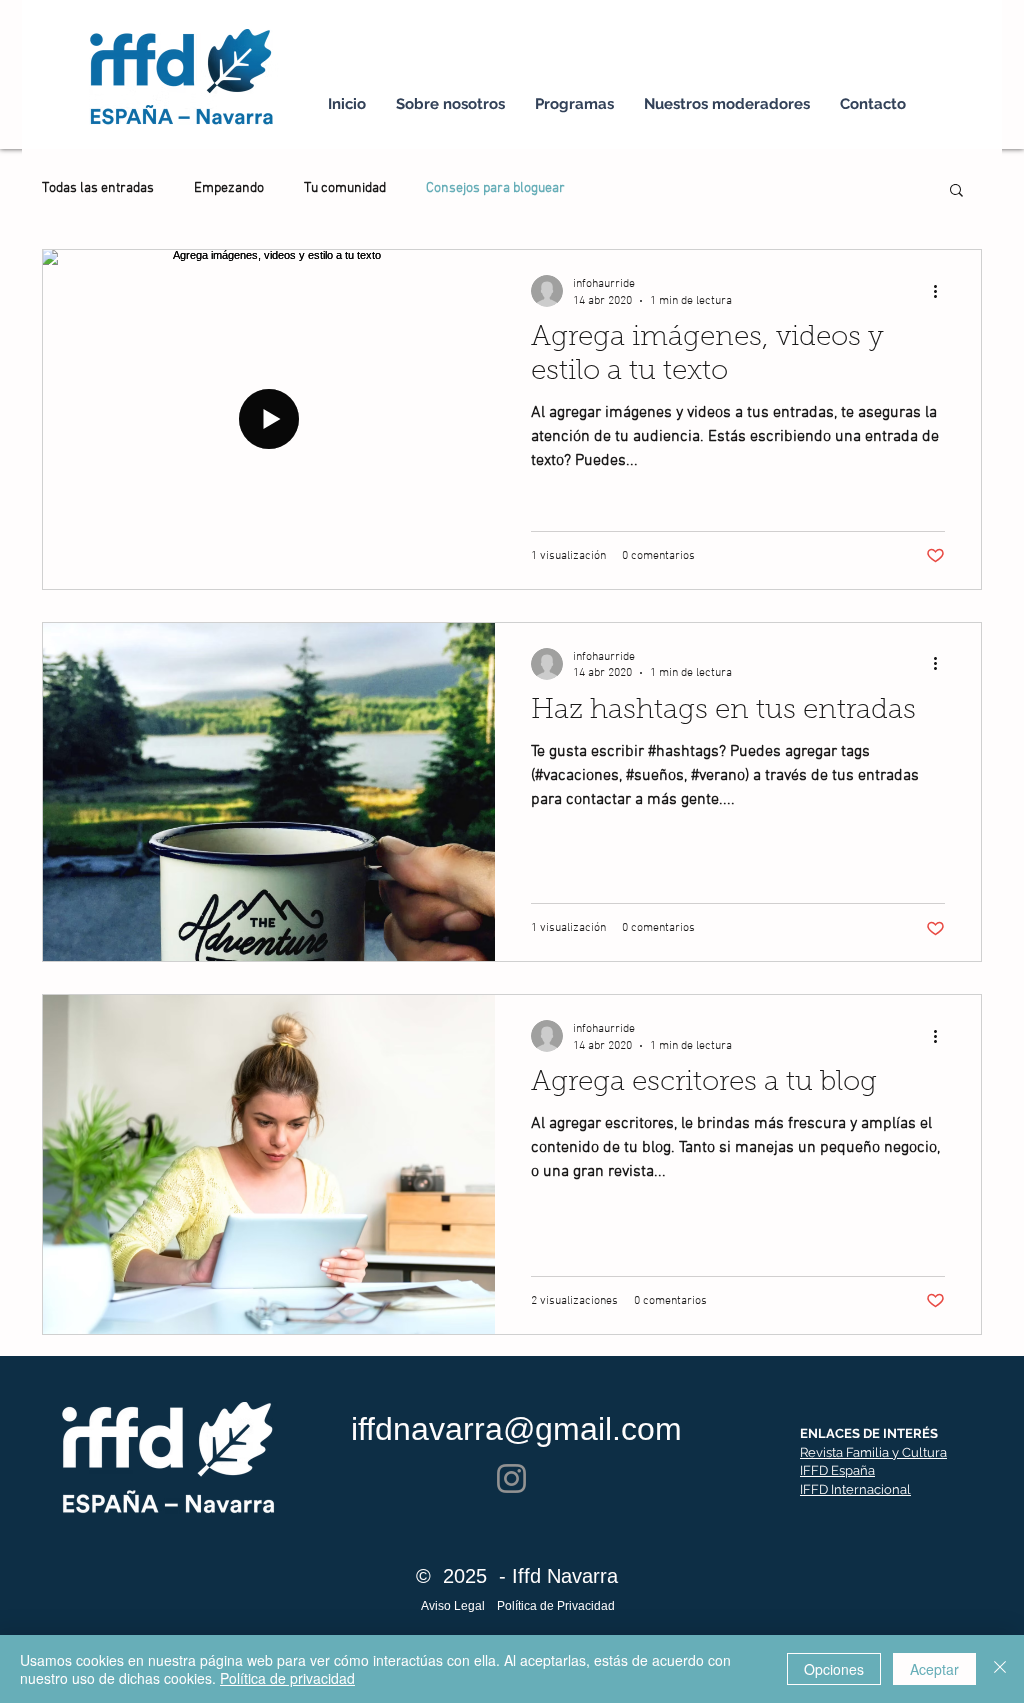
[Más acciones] (942, 291)
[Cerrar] (1000, 1669)
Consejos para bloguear (495, 188)
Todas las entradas (98, 188)
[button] (956, 191)
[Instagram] (511, 1478)
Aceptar (934, 1669)
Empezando (229, 188)
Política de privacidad (287, 1678)
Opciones (834, 1669)
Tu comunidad (345, 188)
